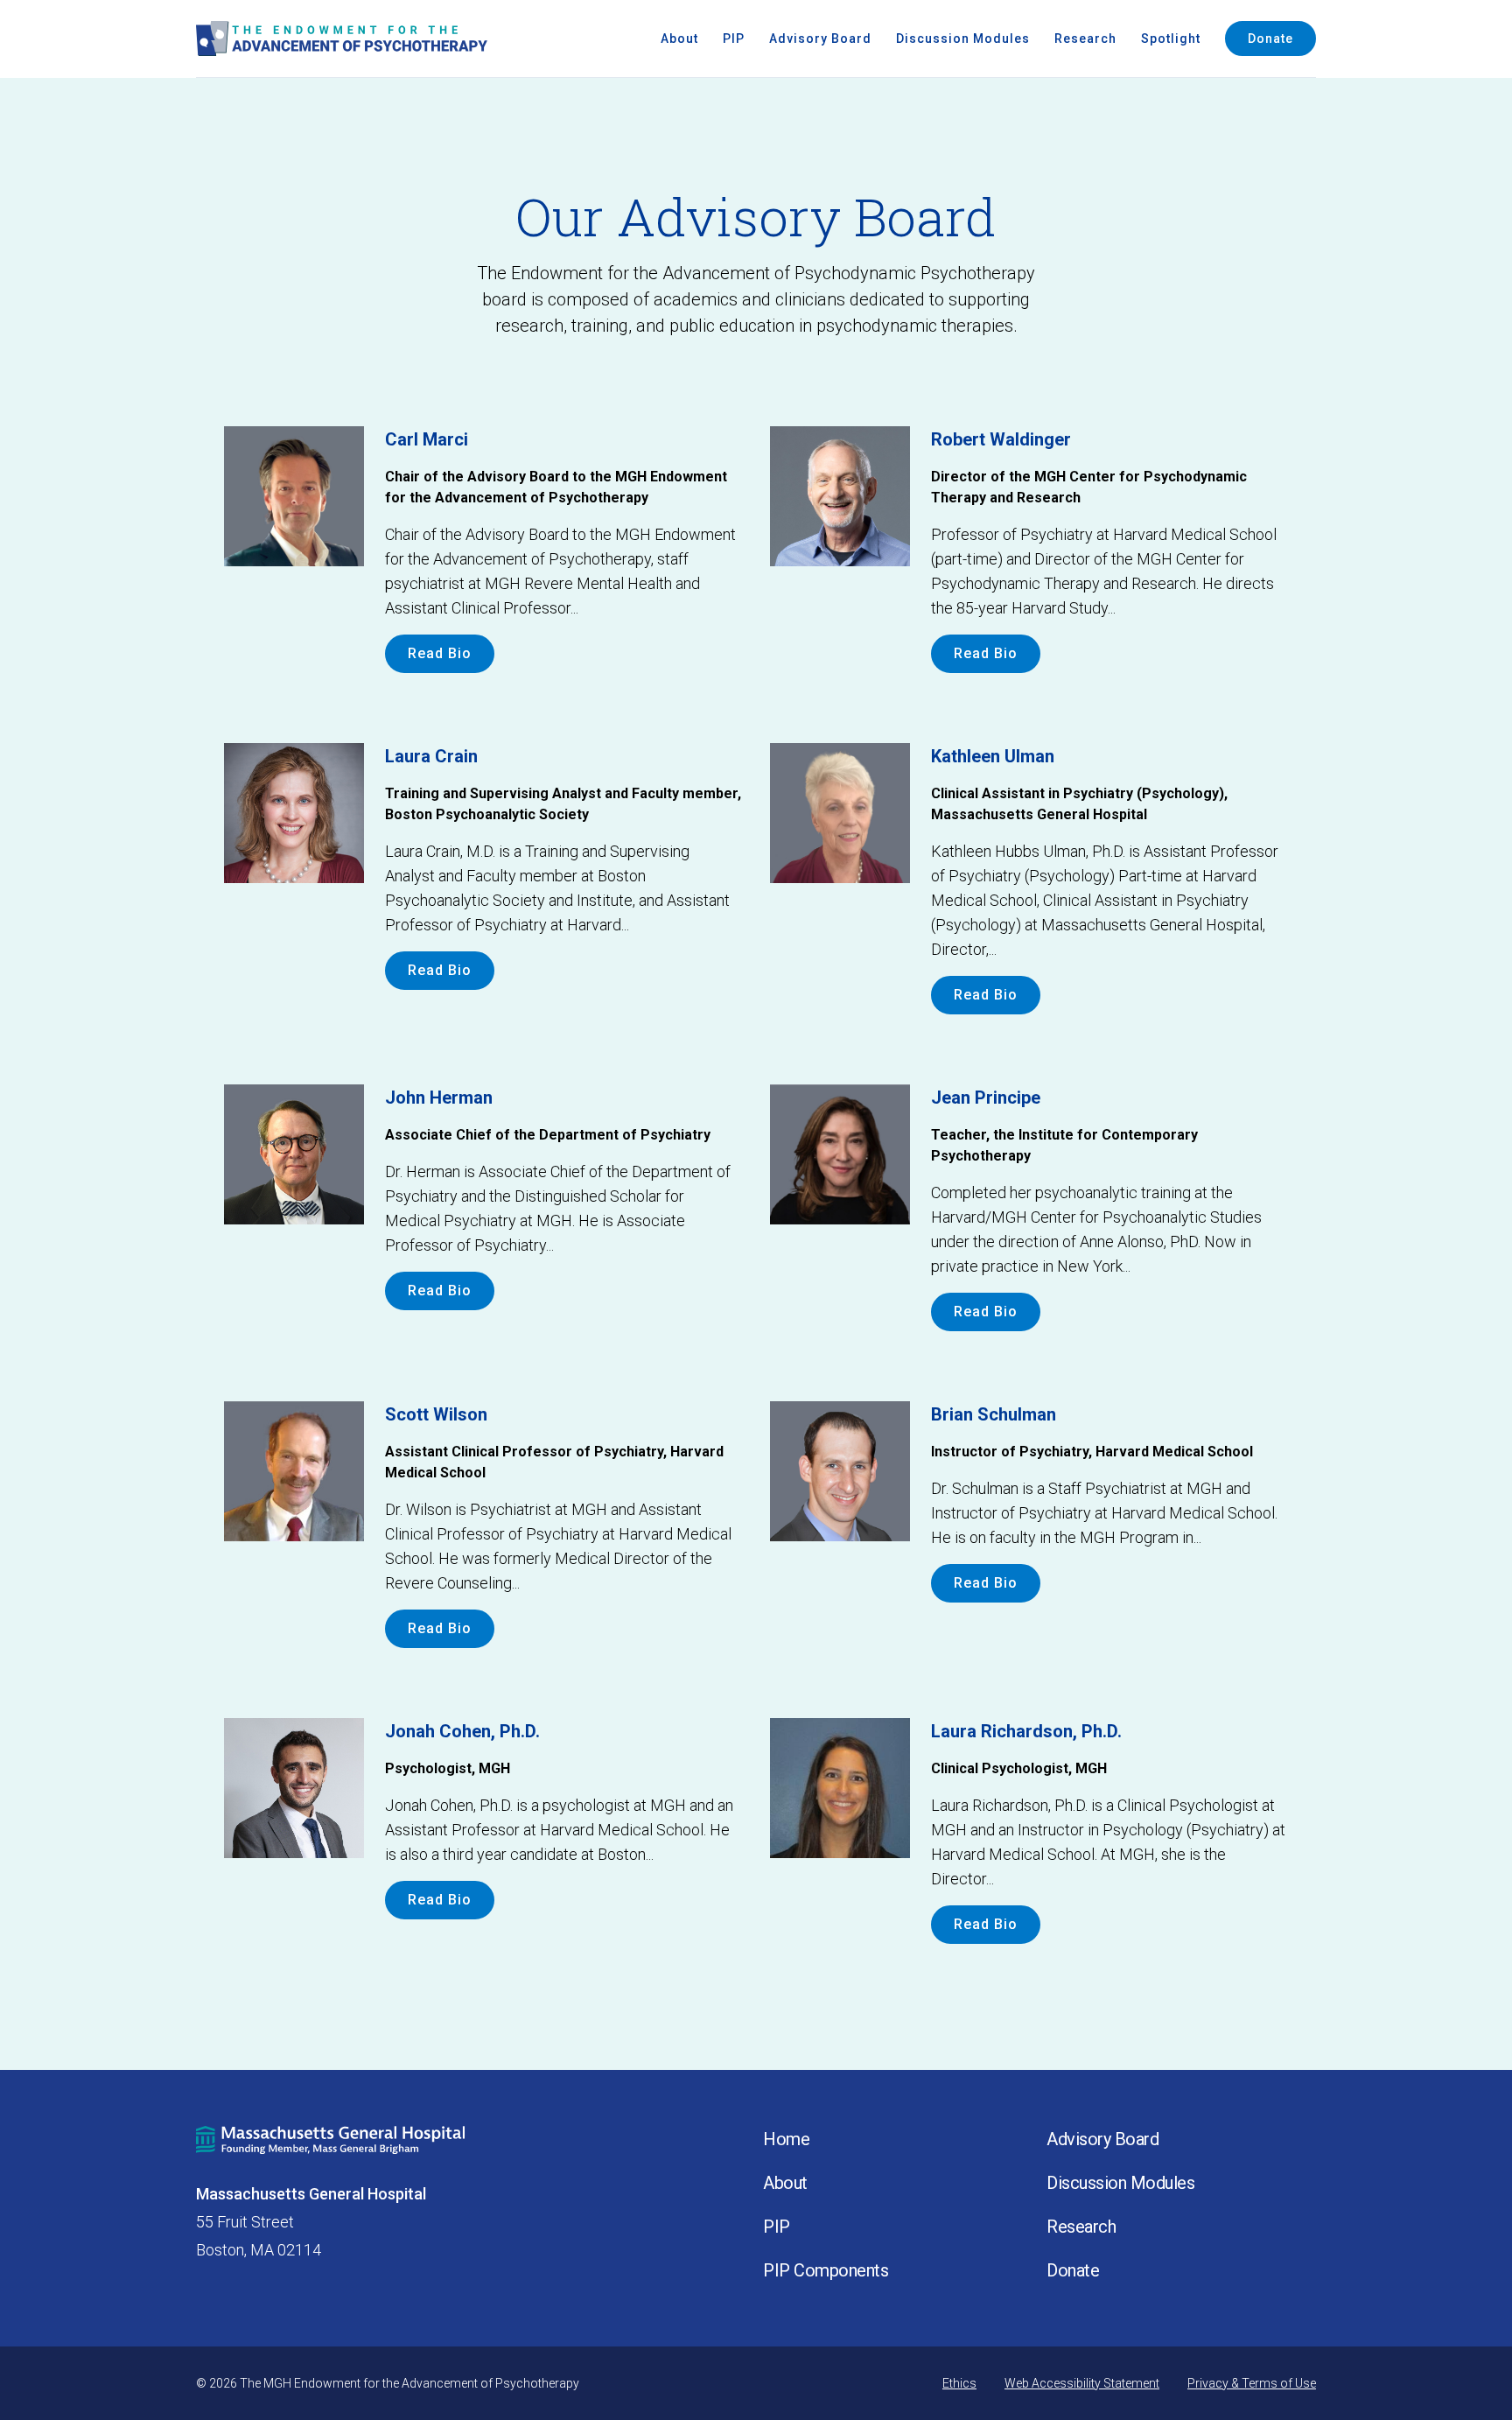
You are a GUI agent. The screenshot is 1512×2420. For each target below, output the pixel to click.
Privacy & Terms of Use (1252, 2383)
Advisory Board (820, 39)
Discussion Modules (963, 39)
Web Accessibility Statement (1082, 2383)
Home (786, 2139)
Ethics (959, 2383)
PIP (734, 39)
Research (1085, 39)
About (679, 39)
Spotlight (1171, 39)
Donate (1270, 39)
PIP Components (826, 2270)
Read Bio (440, 653)
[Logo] (342, 39)
